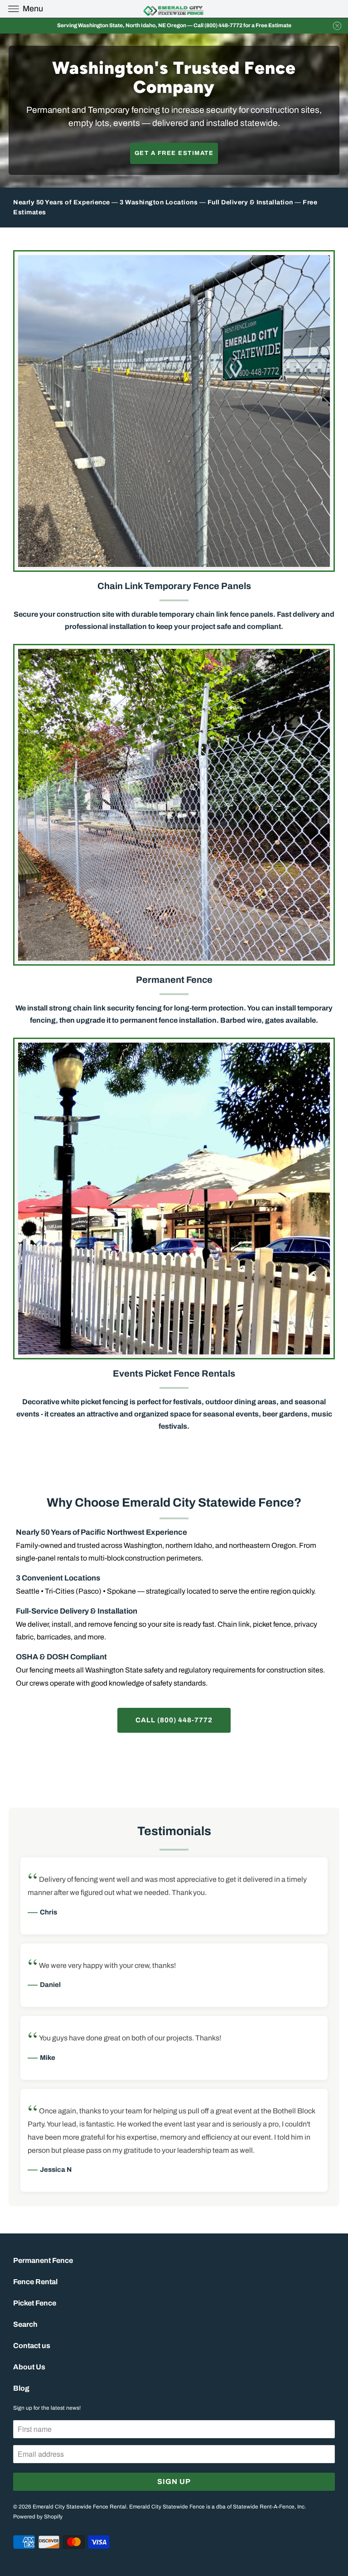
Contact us (32, 2346)
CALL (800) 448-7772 (174, 1720)
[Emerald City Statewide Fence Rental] (174, 9)
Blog (21, 2388)
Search (25, 2324)
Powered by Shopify (38, 2517)
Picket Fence (35, 2303)
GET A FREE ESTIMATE (174, 153)
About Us (29, 2367)
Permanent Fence (43, 2260)
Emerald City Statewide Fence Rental (80, 2507)
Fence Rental (35, 2282)
